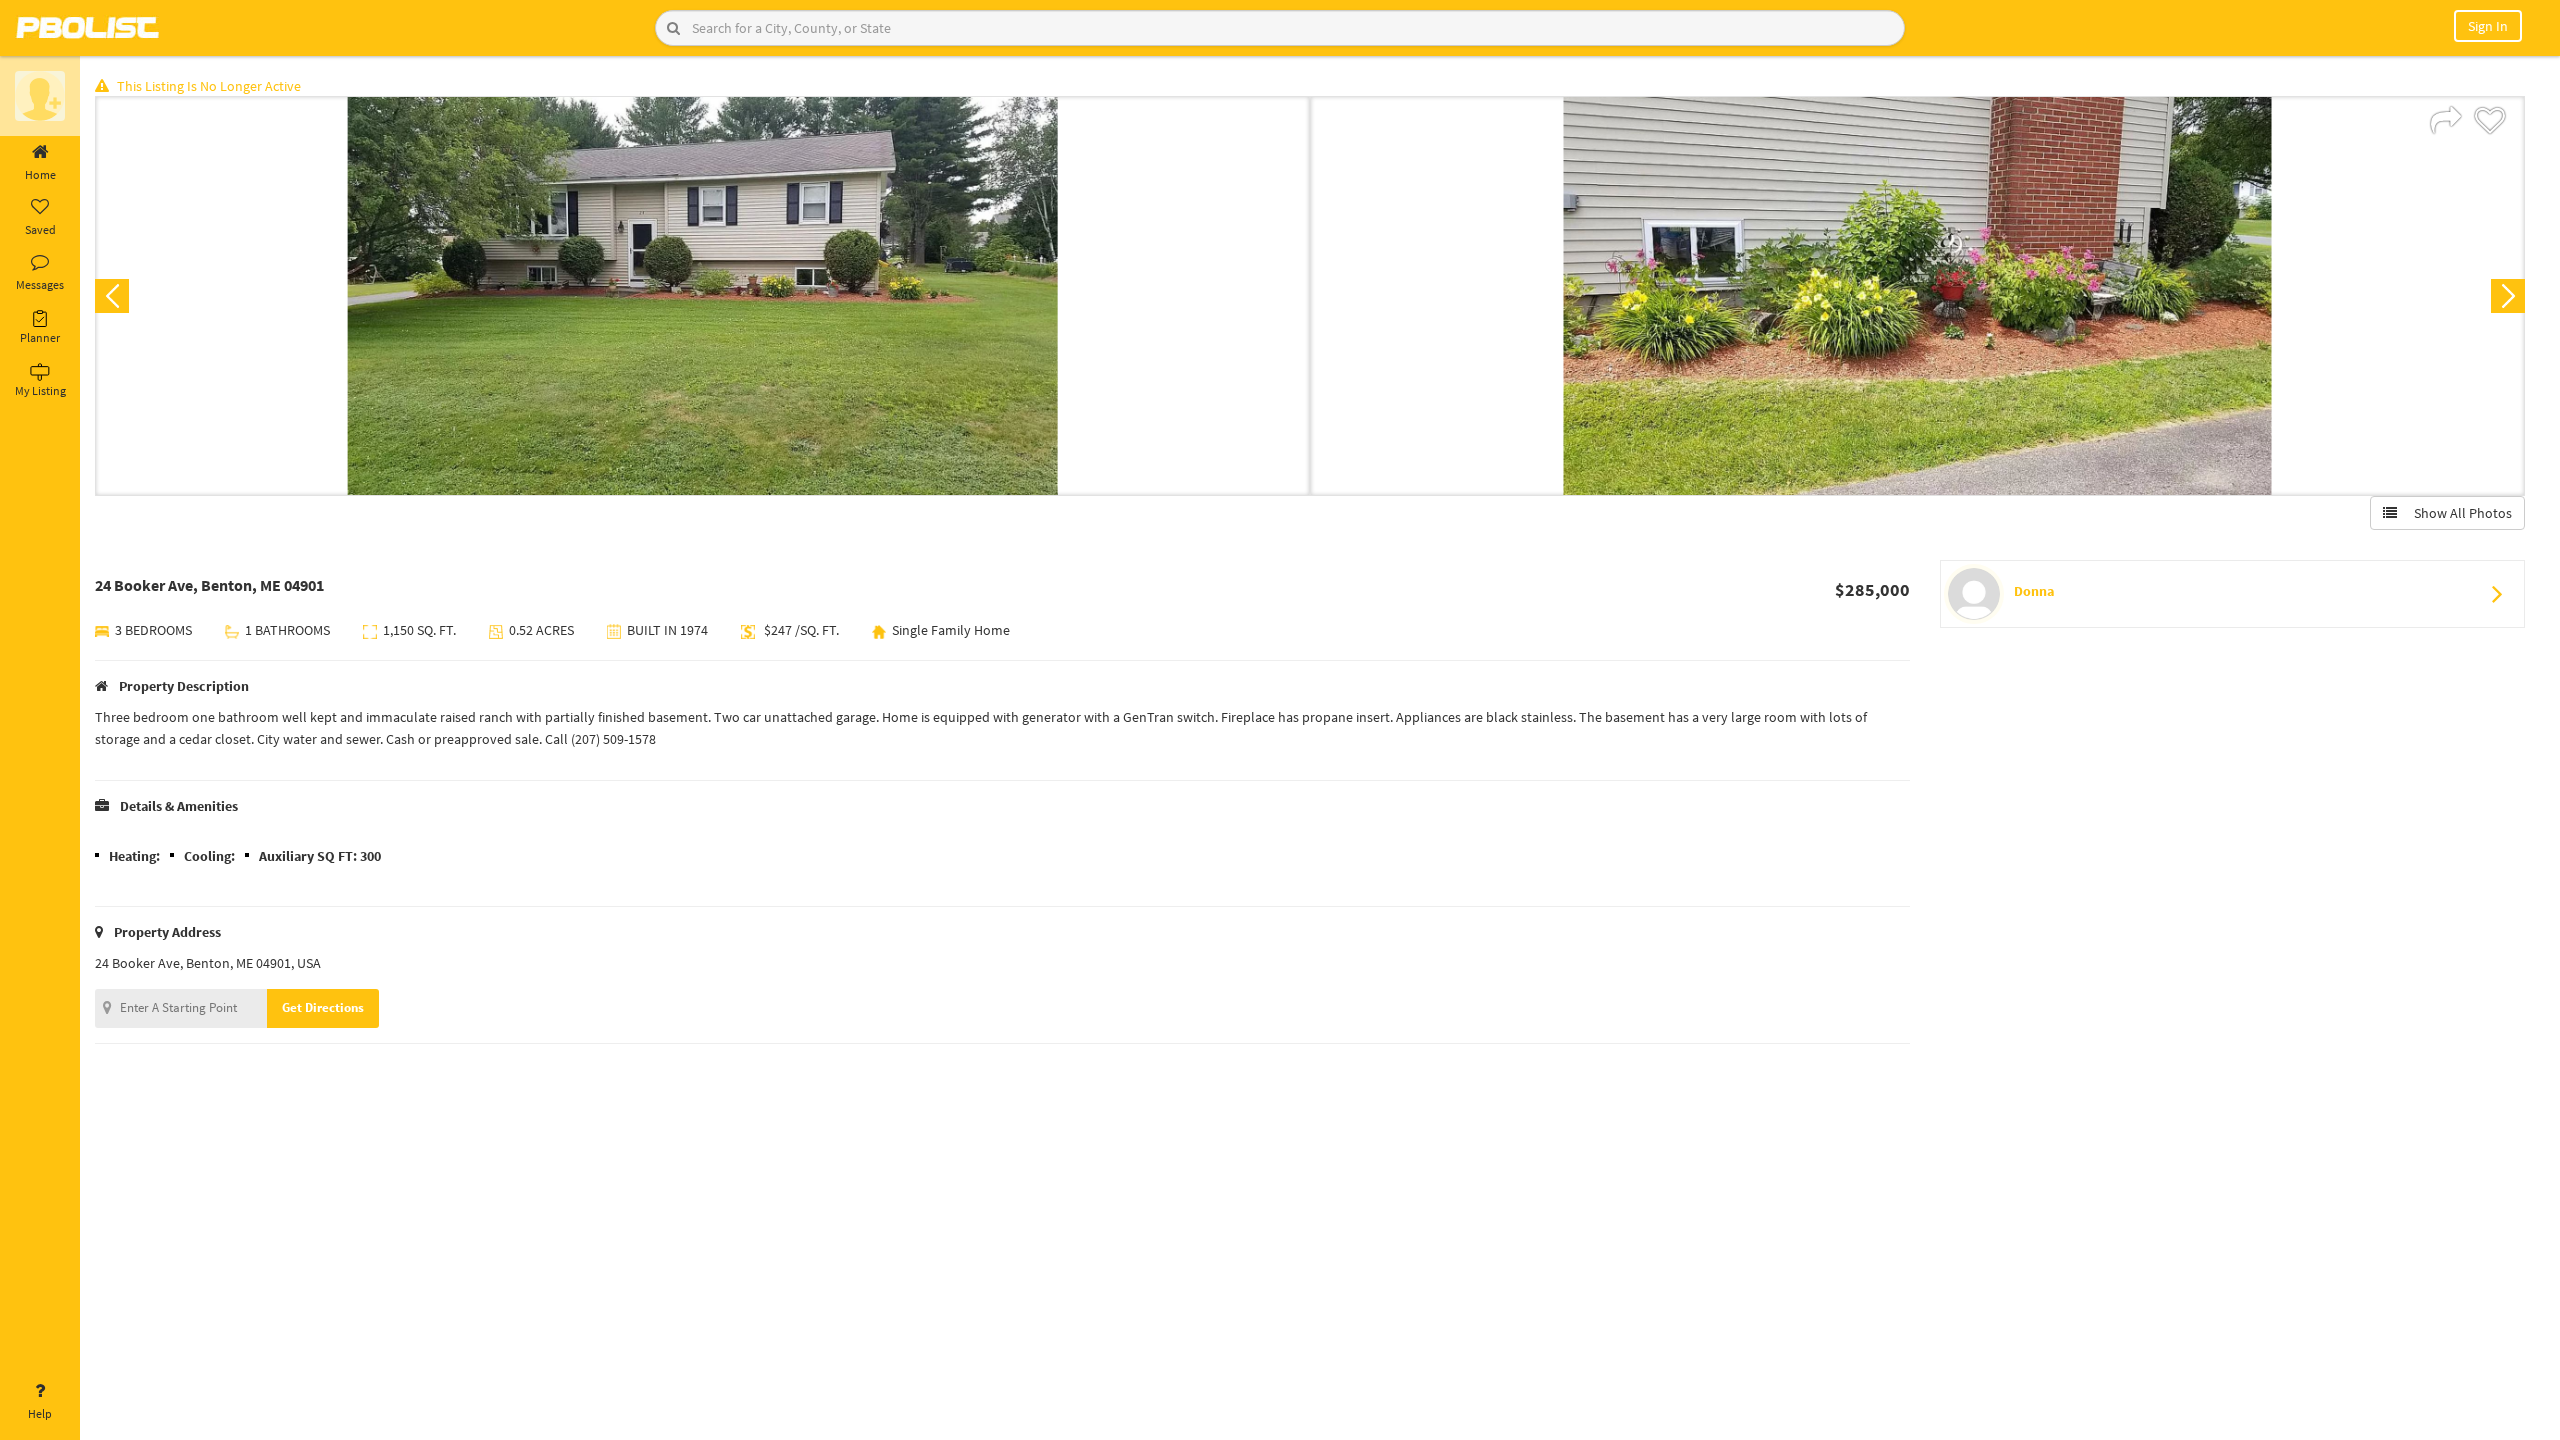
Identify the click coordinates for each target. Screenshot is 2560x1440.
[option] (702, 296)
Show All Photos (2458, 513)
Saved (40, 229)
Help (40, 1413)
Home (40, 174)
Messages (40, 284)
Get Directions (323, 1007)
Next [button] (2508, 296)
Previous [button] (112, 296)
